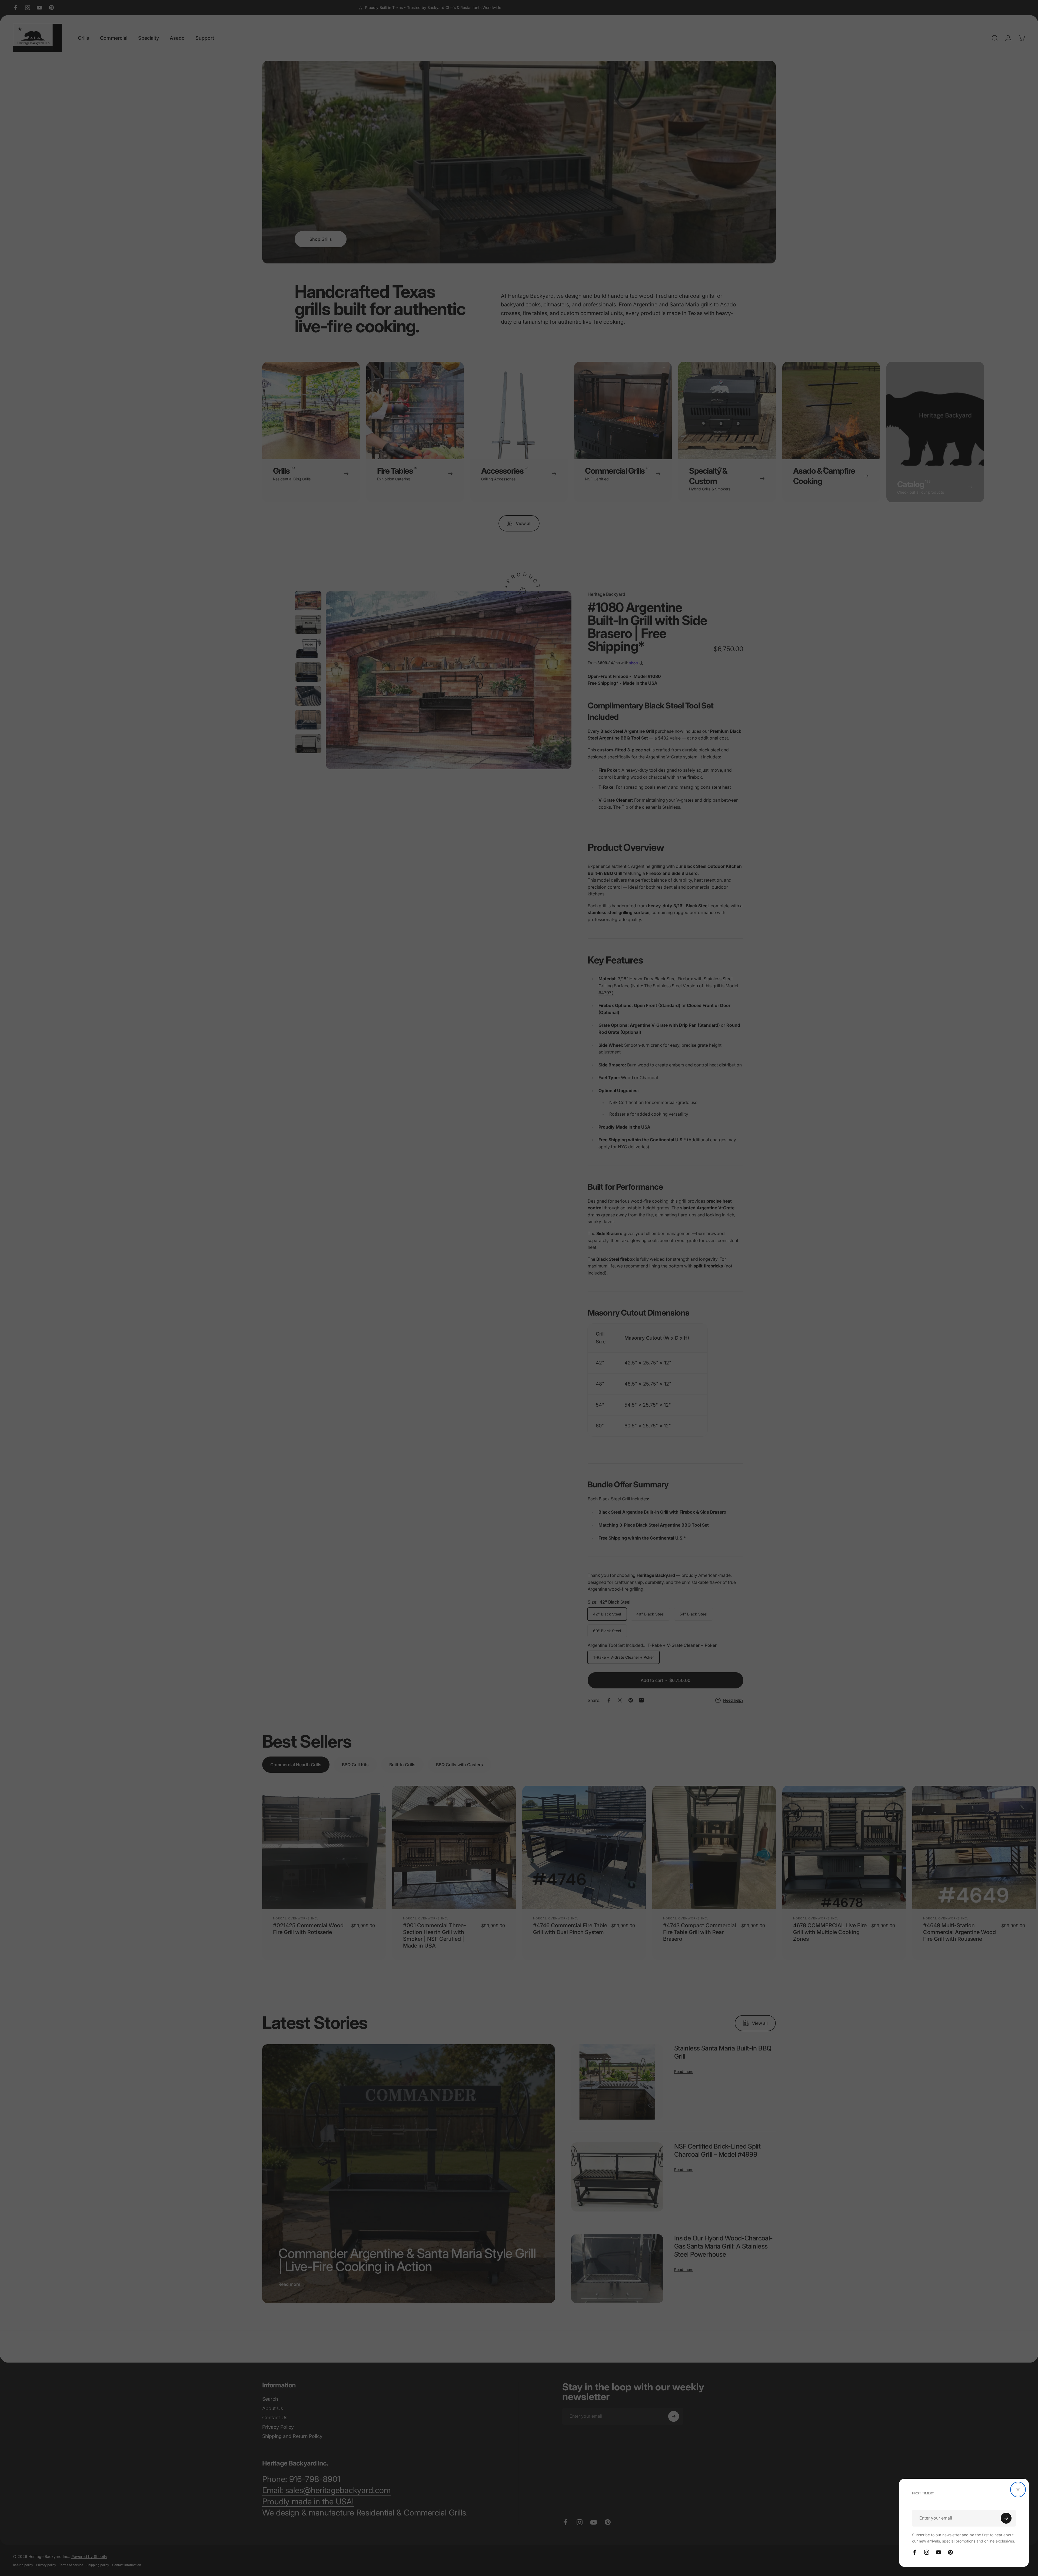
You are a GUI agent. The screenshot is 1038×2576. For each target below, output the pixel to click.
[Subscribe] (1006, 2518)
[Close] (1018, 2490)
